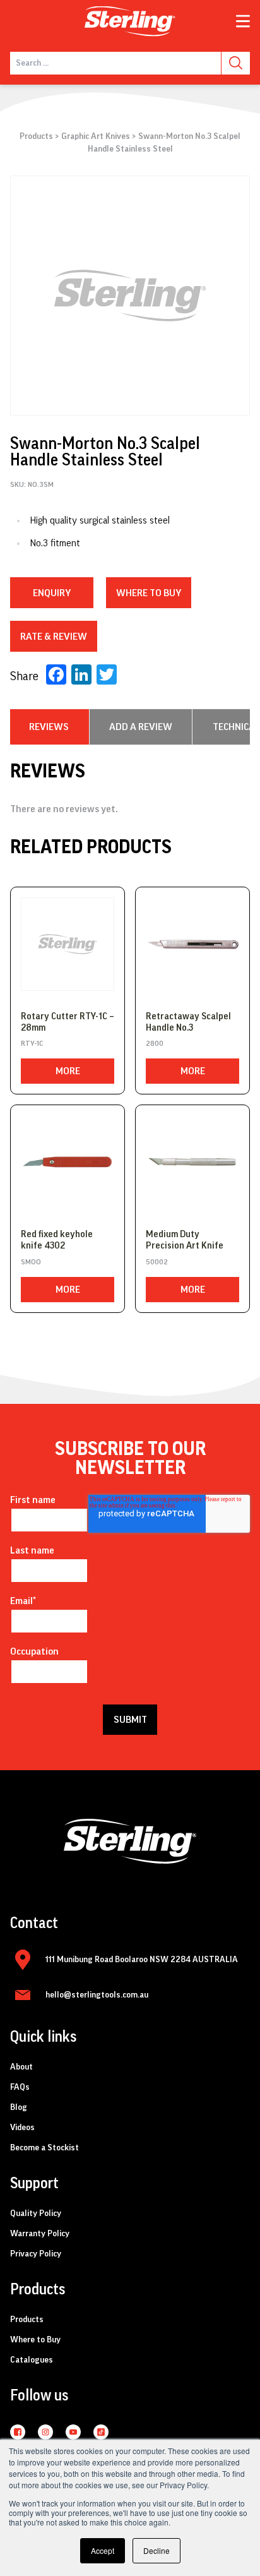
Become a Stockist (44, 2148)
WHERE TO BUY (149, 593)
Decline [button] (157, 2550)
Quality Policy (36, 2214)
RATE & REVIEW (54, 637)
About (21, 2067)
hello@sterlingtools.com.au (97, 1995)
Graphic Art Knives (96, 136)
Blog (19, 2107)
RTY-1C (32, 1043)
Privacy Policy (36, 2254)
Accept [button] (103, 2550)
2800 (155, 1043)
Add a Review (141, 727)
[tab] (49, 727)
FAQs (20, 2087)
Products (36, 136)
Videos (22, 2128)
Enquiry (52, 593)
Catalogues (32, 2360)
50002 (157, 1262)
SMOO (31, 1262)
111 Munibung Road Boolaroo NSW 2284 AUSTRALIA (142, 1960)
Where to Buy (35, 2340)
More (68, 1071)
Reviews (49, 727)
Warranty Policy (40, 2234)
